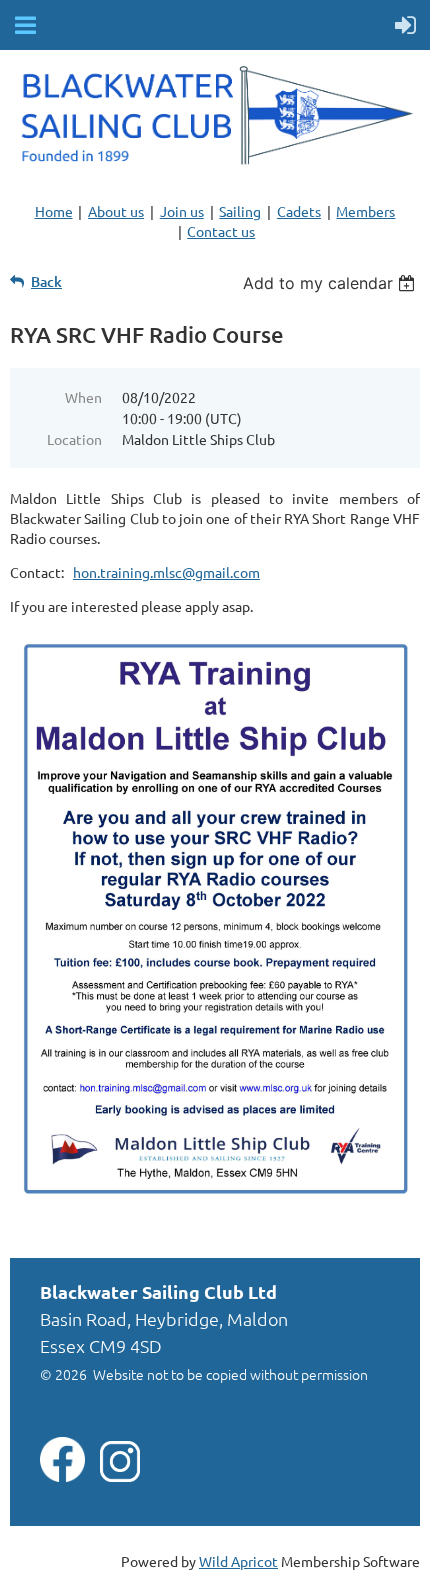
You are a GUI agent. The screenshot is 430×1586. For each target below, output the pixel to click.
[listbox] (331, 283)
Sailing (240, 211)
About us (116, 211)
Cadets (299, 211)
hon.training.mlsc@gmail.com (166, 572)
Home (54, 211)
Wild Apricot (238, 1561)
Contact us (221, 231)
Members (365, 211)
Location (74, 439)
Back (46, 281)
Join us (182, 211)
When (83, 397)
